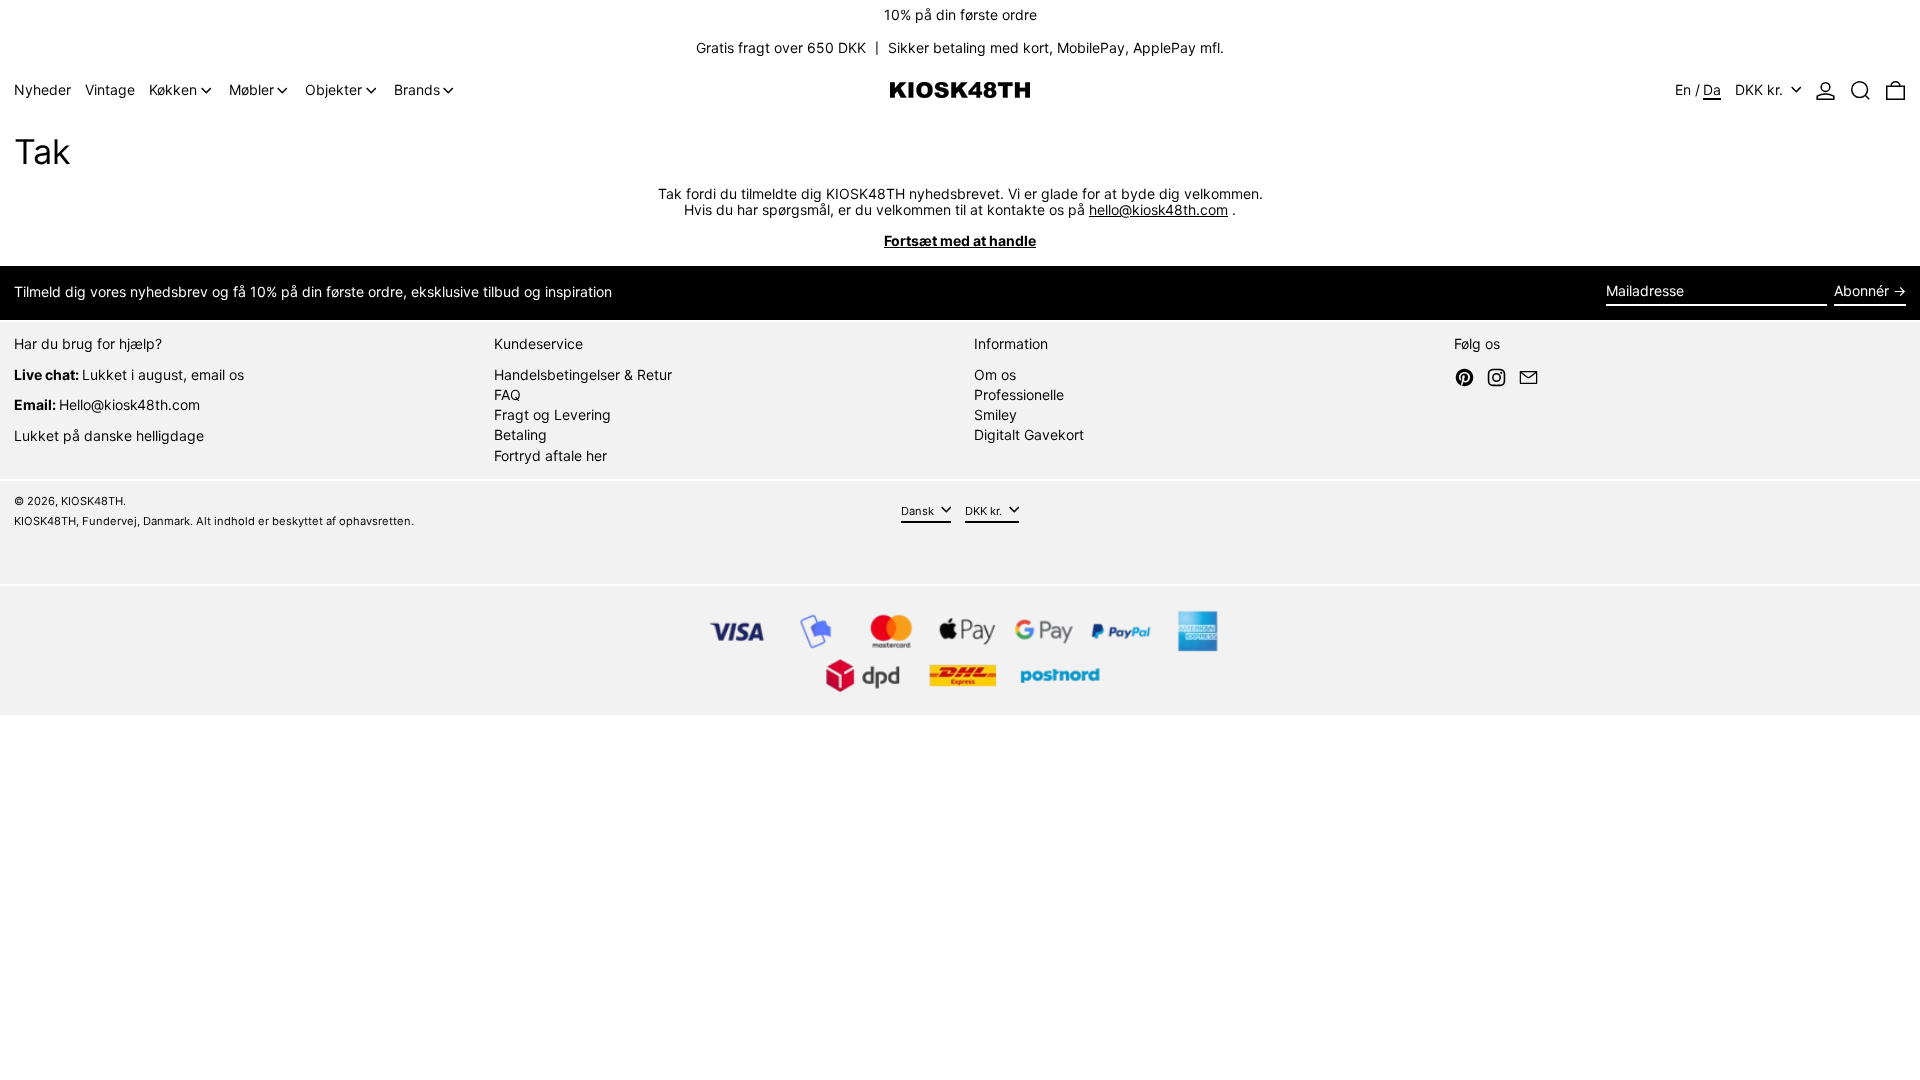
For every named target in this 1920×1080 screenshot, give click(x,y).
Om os (995, 374)
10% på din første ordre (960, 14)
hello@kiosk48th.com (1158, 209)
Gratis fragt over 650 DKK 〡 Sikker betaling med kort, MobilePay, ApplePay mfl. (960, 47)
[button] (1860, 90)
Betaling (520, 434)
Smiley (995, 414)
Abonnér (1861, 290)
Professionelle (1019, 394)
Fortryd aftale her (550, 455)
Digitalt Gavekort (1029, 434)
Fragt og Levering (552, 414)
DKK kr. (1761, 89)
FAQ (507, 394)
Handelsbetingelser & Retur (583, 374)
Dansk (919, 510)
